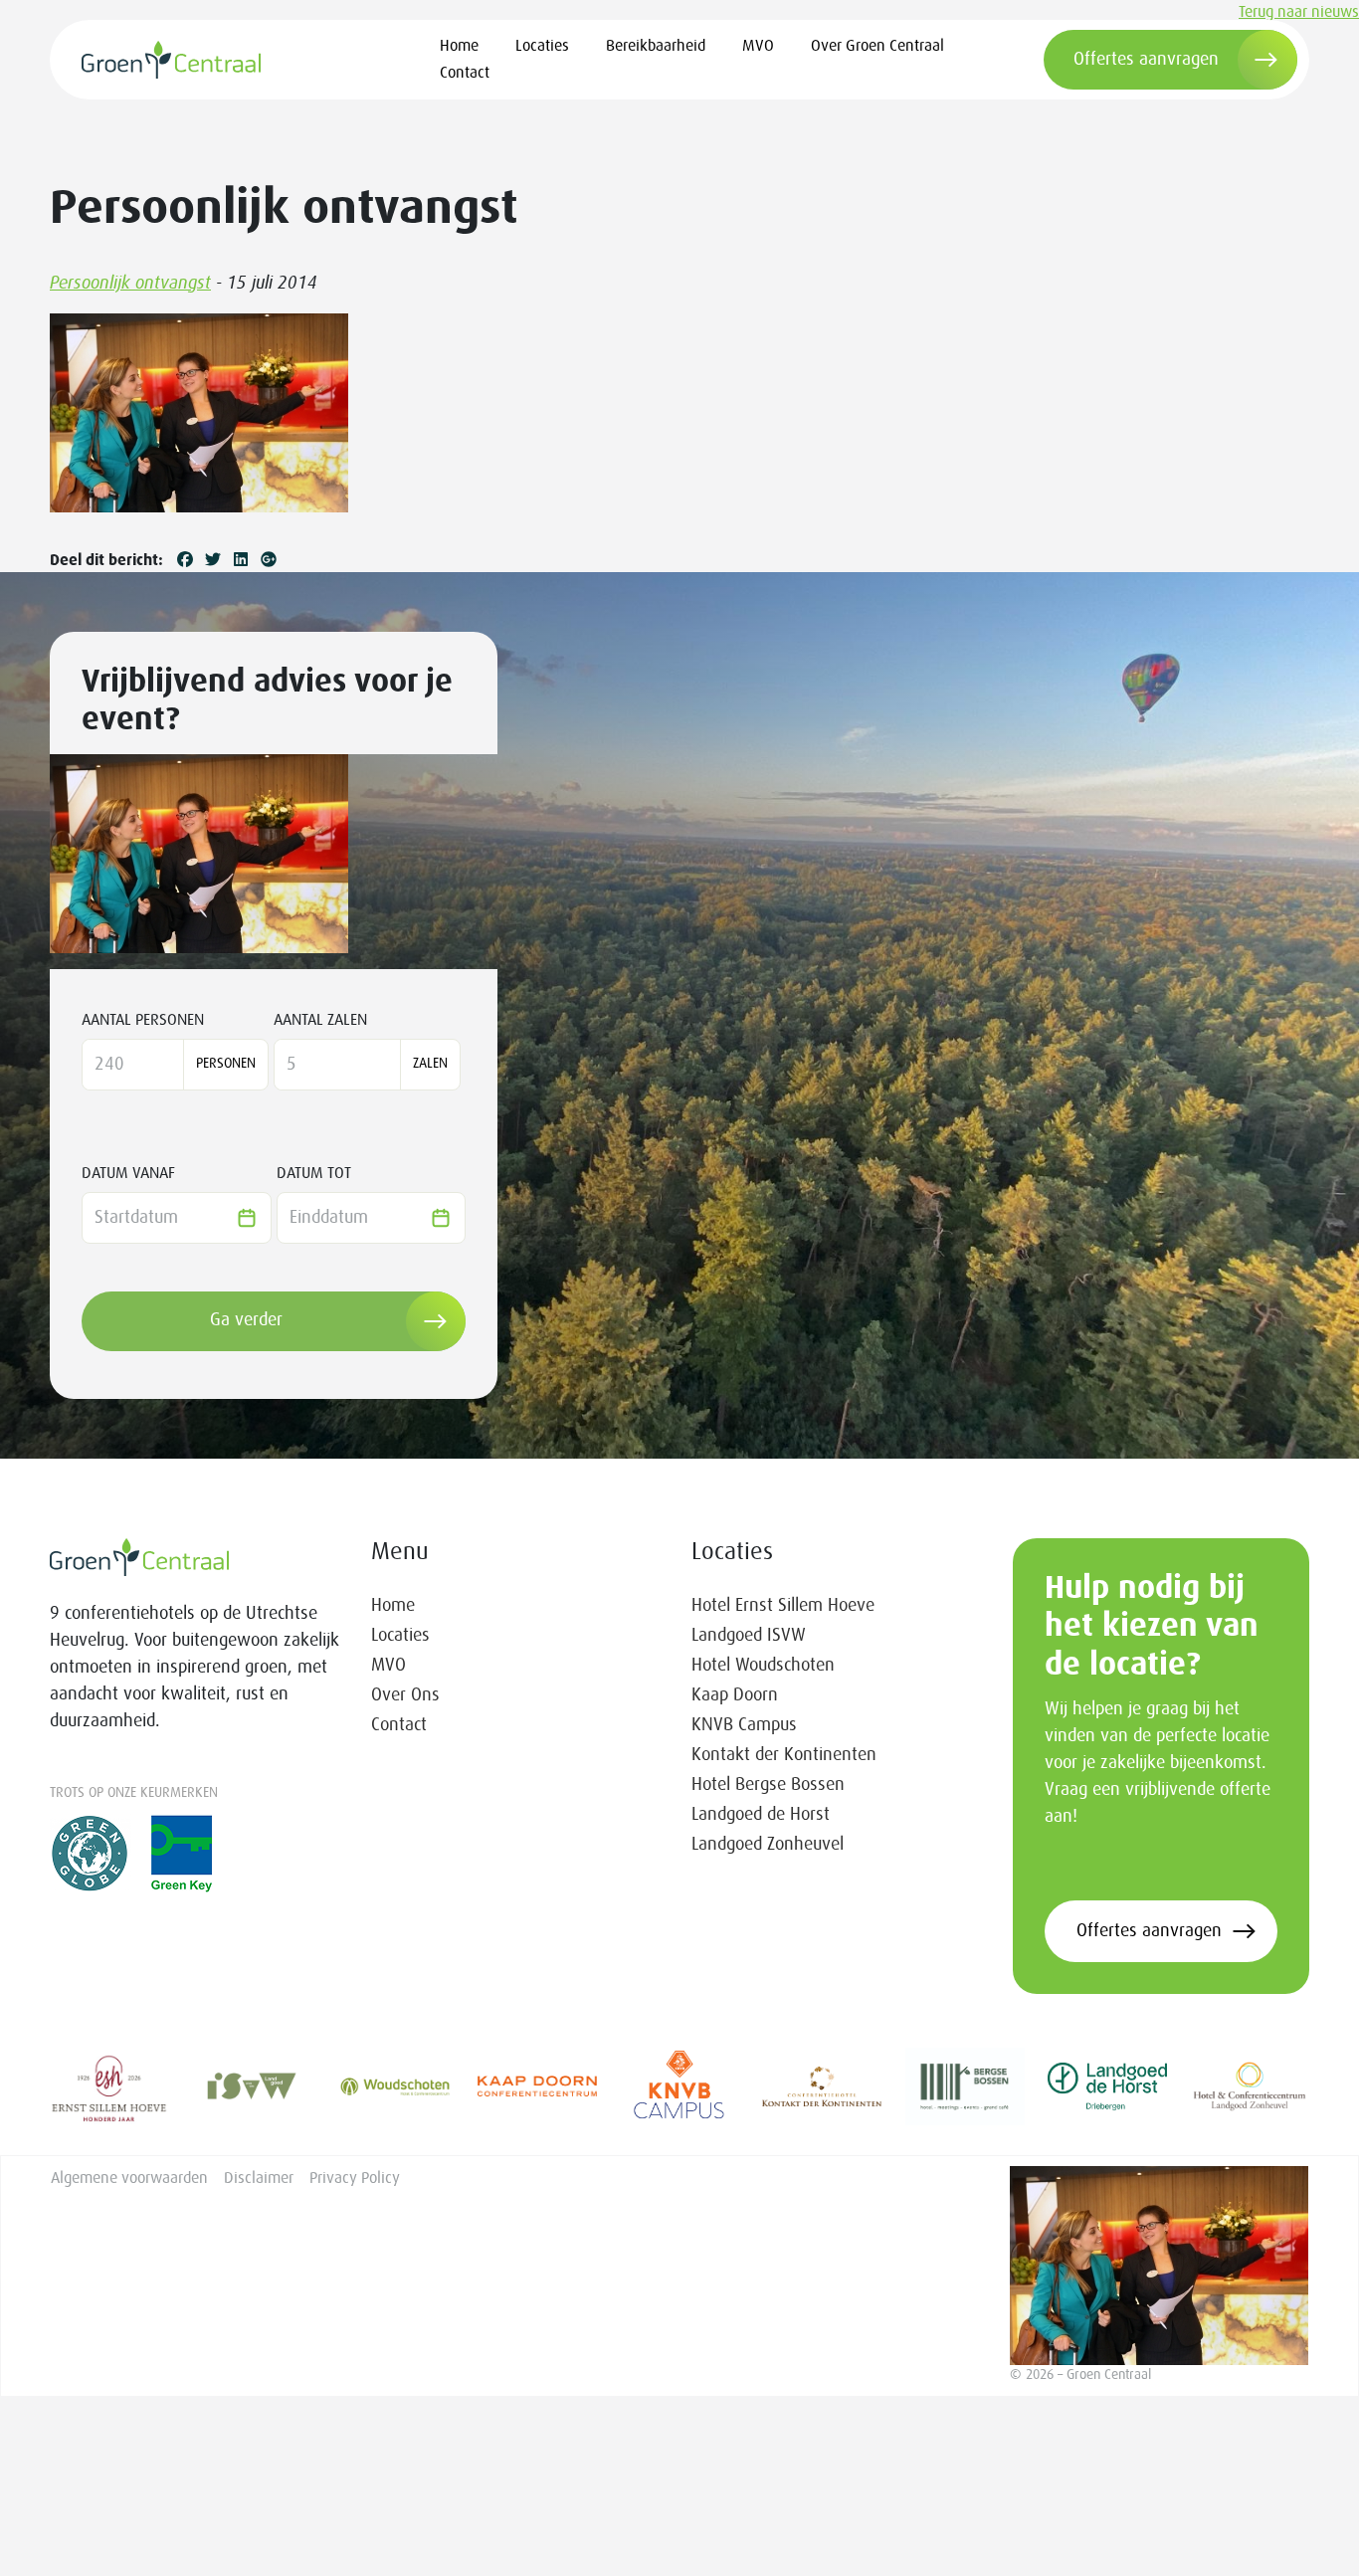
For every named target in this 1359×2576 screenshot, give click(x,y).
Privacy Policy (355, 2178)
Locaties (542, 46)
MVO (758, 46)
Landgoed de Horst (761, 1815)
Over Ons (405, 1695)
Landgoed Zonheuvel (768, 1845)
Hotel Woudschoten (763, 1666)
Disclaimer (259, 2178)
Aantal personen (143, 1020)
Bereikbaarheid (656, 46)
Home (459, 46)
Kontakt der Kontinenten (784, 1755)
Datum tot (314, 1173)
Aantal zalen (320, 1020)
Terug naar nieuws (1299, 12)
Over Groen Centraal (877, 46)
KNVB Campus (744, 1725)
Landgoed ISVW (749, 1636)
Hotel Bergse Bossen (768, 1785)
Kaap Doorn (735, 1695)
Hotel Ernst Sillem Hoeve (783, 1606)
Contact (465, 73)
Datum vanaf (128, 1173)
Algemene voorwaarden (129, 2178)
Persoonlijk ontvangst (130, 284)
